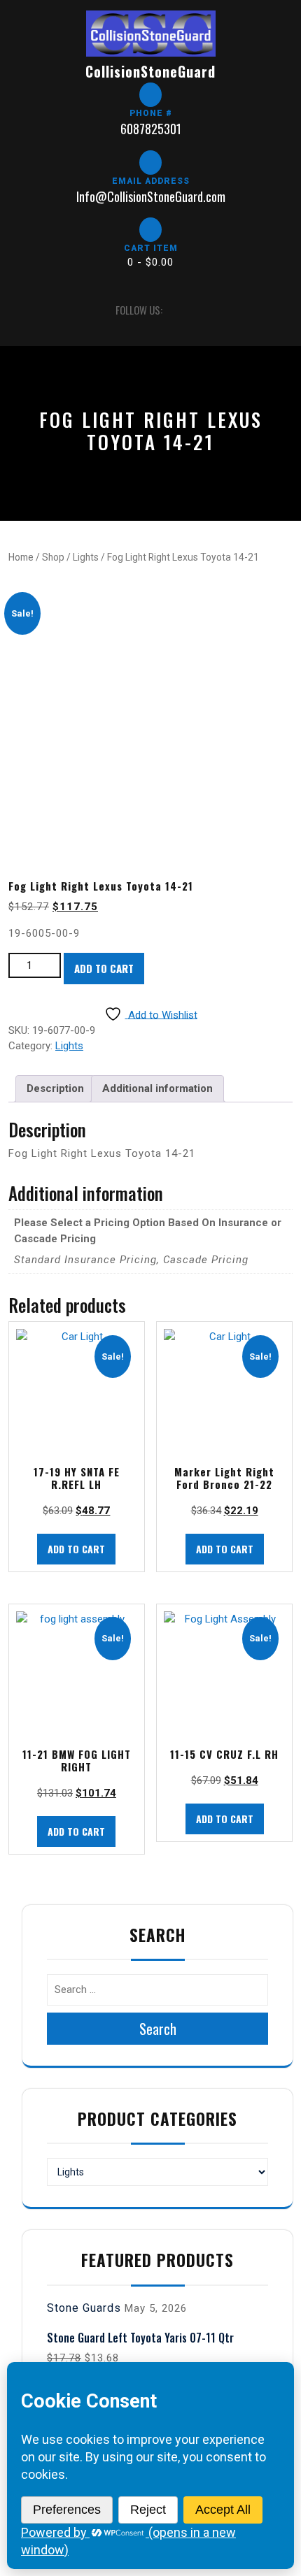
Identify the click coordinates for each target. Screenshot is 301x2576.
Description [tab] (55, 1088)
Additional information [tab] (157, 1088)
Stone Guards (84, 2308)
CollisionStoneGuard (150, 71)
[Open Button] (21, 310)
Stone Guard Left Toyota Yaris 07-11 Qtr (140, 2338)
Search (158, 2029)
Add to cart (104, 968)
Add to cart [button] (76, 1549)
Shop (53, 557)
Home (21, 557)
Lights (86, 557)
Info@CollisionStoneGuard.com (151, 196)
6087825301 (151, 129)
